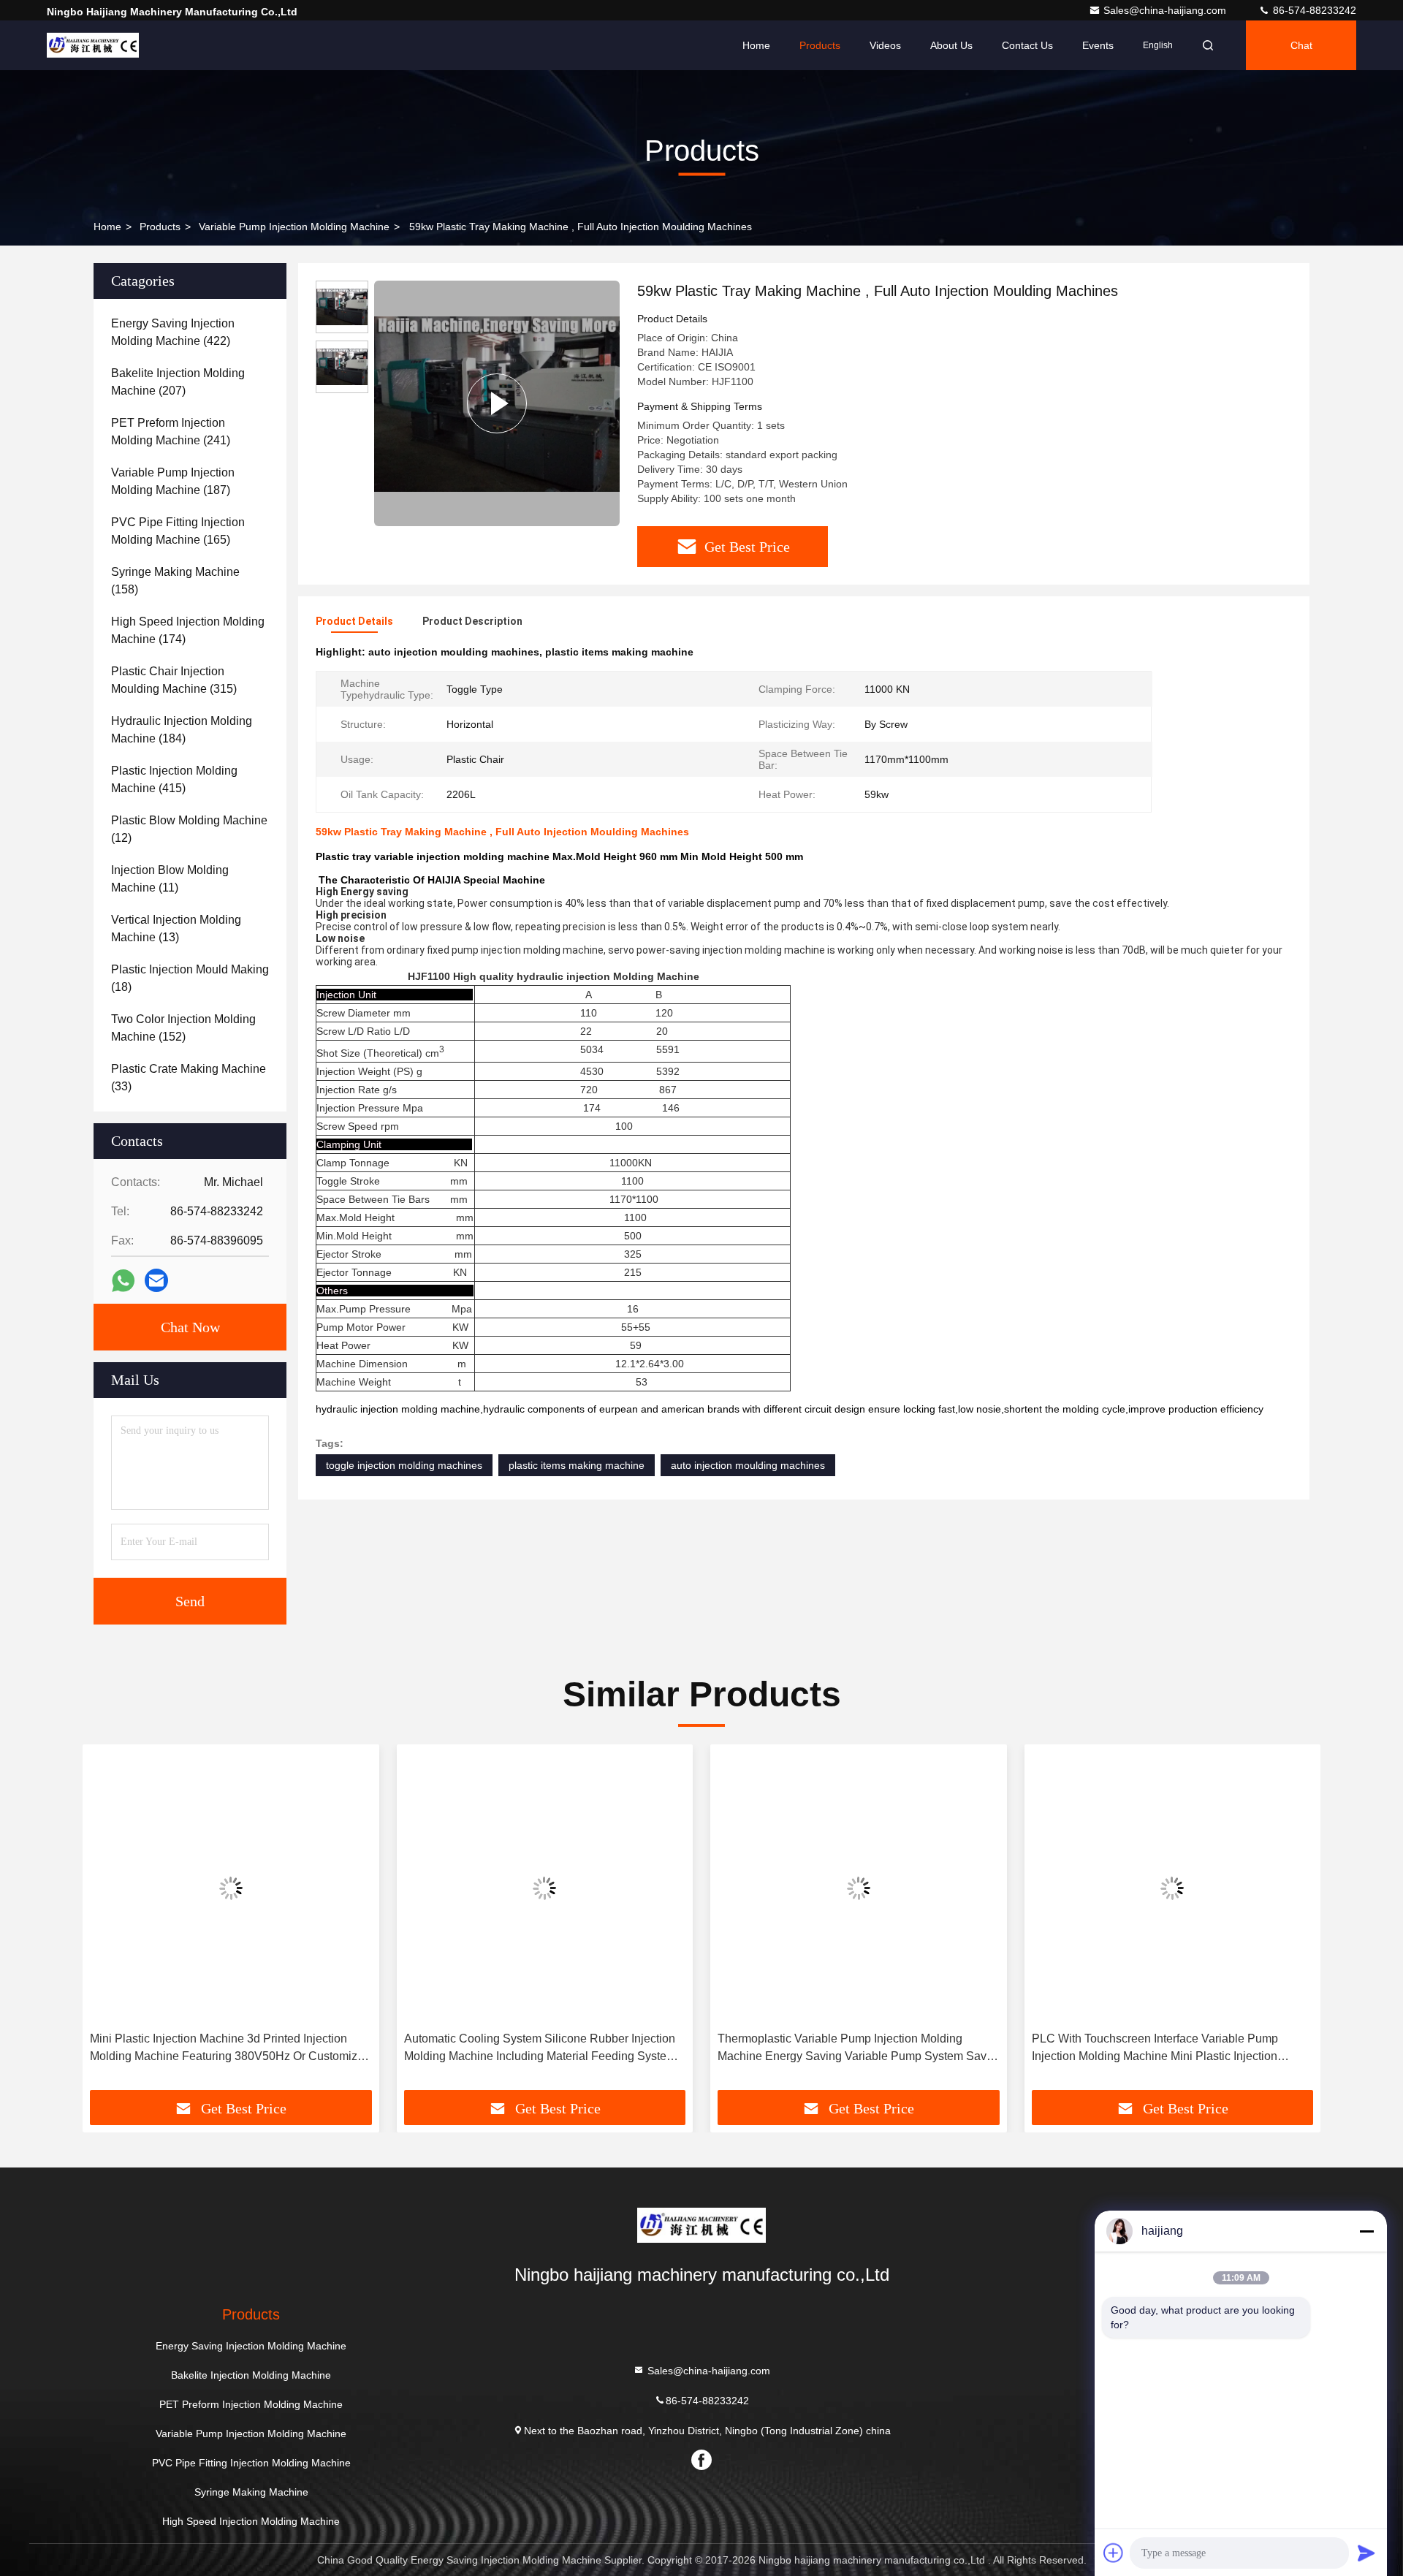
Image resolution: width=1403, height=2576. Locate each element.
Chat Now (190, 1327)
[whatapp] (123, 1281)
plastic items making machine (577, 1465)
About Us (951, 45)
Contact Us (1027, 45)
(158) (175, 581)
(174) (188, 630)
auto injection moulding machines (748, 1465)
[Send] (1366, 2553)
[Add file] (1114, 2553)
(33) (189, 1078)
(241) (171, 432)
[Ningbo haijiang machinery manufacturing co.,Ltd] (93, 45)
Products (820, 45)
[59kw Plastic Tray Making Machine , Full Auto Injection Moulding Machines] (497, 403)
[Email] (156, 1280)
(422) (173, 332)
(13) (176, 928)
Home (756, 45)
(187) (173, 481)
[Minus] (1366, 2231)
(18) (190, 978)
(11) (170, 879)
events (1098, 45)
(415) (174, 779)
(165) (178, 531)
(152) (183, 1028)
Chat (1301, 45)
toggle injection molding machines (404, 1465)
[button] (109, 1923)
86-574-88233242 (1313, 10)
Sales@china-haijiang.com (1166, 10)
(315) (174, 680)
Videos (885, 45)
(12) (189, 829)
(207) (178, 382)
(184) (182, 730)
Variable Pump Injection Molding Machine (294, 227)
